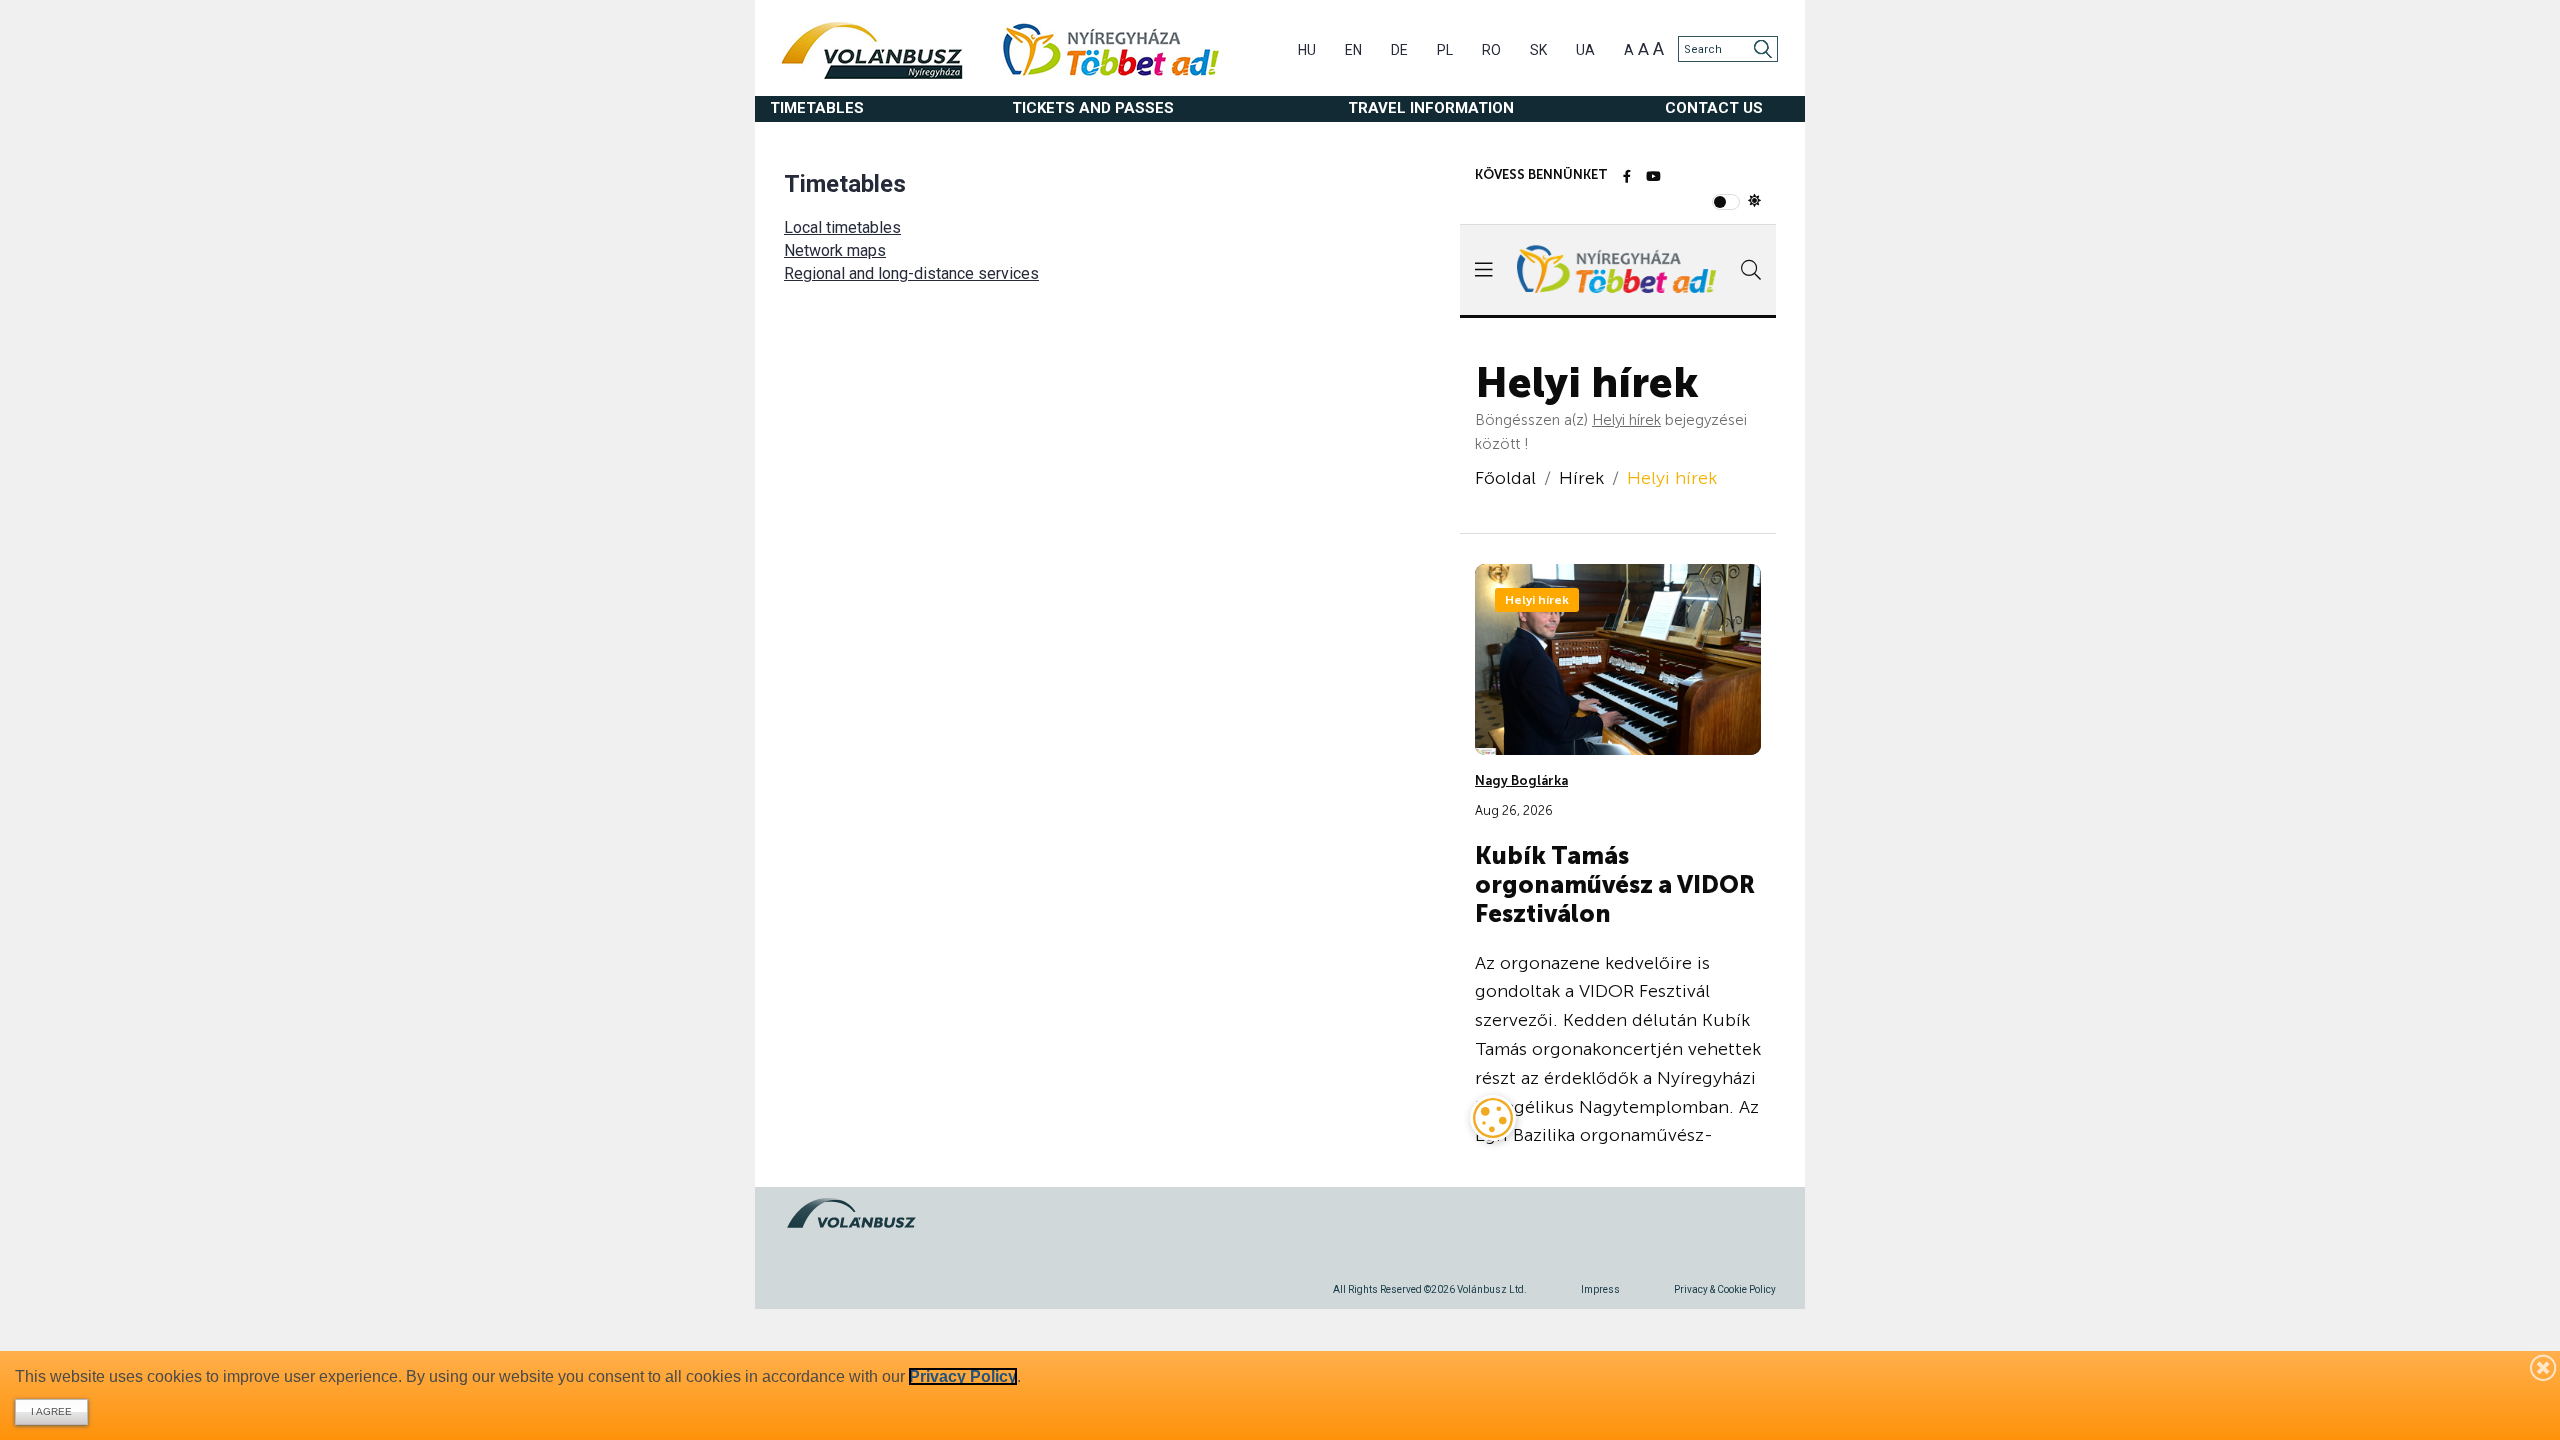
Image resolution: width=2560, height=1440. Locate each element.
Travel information (1431, 108)
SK (1538, 50)
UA (1585, 50)
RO (1491, 50)
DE (1399, 50)
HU (1307, 50)
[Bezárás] (2544, 1367)
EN (1353, 50)
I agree (51, 1411)
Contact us (1714, 108)
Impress (1600, 1289)
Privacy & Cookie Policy (1725, 1289)
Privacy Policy (963, 1376)
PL (1445, 50)
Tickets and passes (1093, 108)
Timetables (817, 108)
